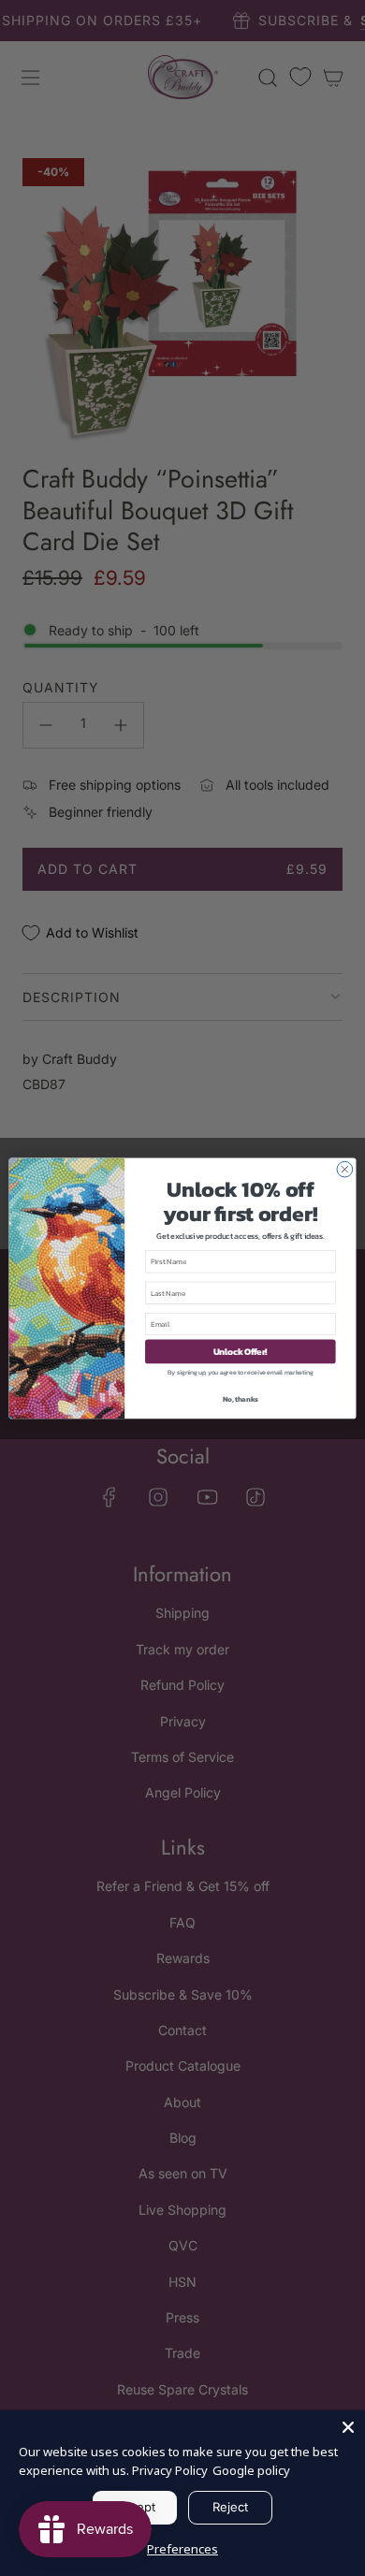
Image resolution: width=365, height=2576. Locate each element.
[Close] (348, 2427)
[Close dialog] (345, 1169)
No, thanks (241, 1398)
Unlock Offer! (241, 1351)
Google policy (251, 2470)
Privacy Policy (170, 2470)
